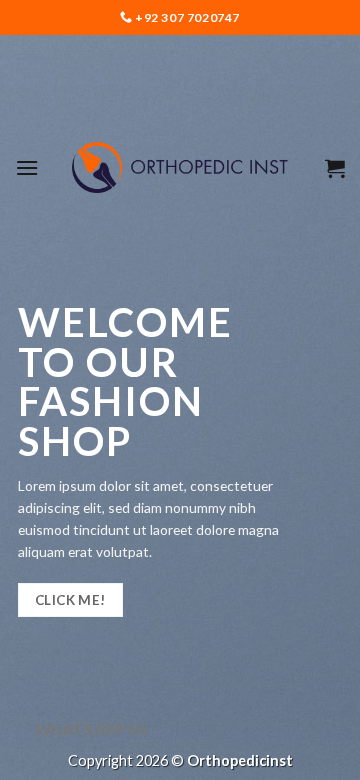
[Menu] (27, 167)
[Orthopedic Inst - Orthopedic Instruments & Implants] (180, 167)
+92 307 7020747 (187, 17)
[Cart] (335, 168)
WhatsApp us (92, 729)
